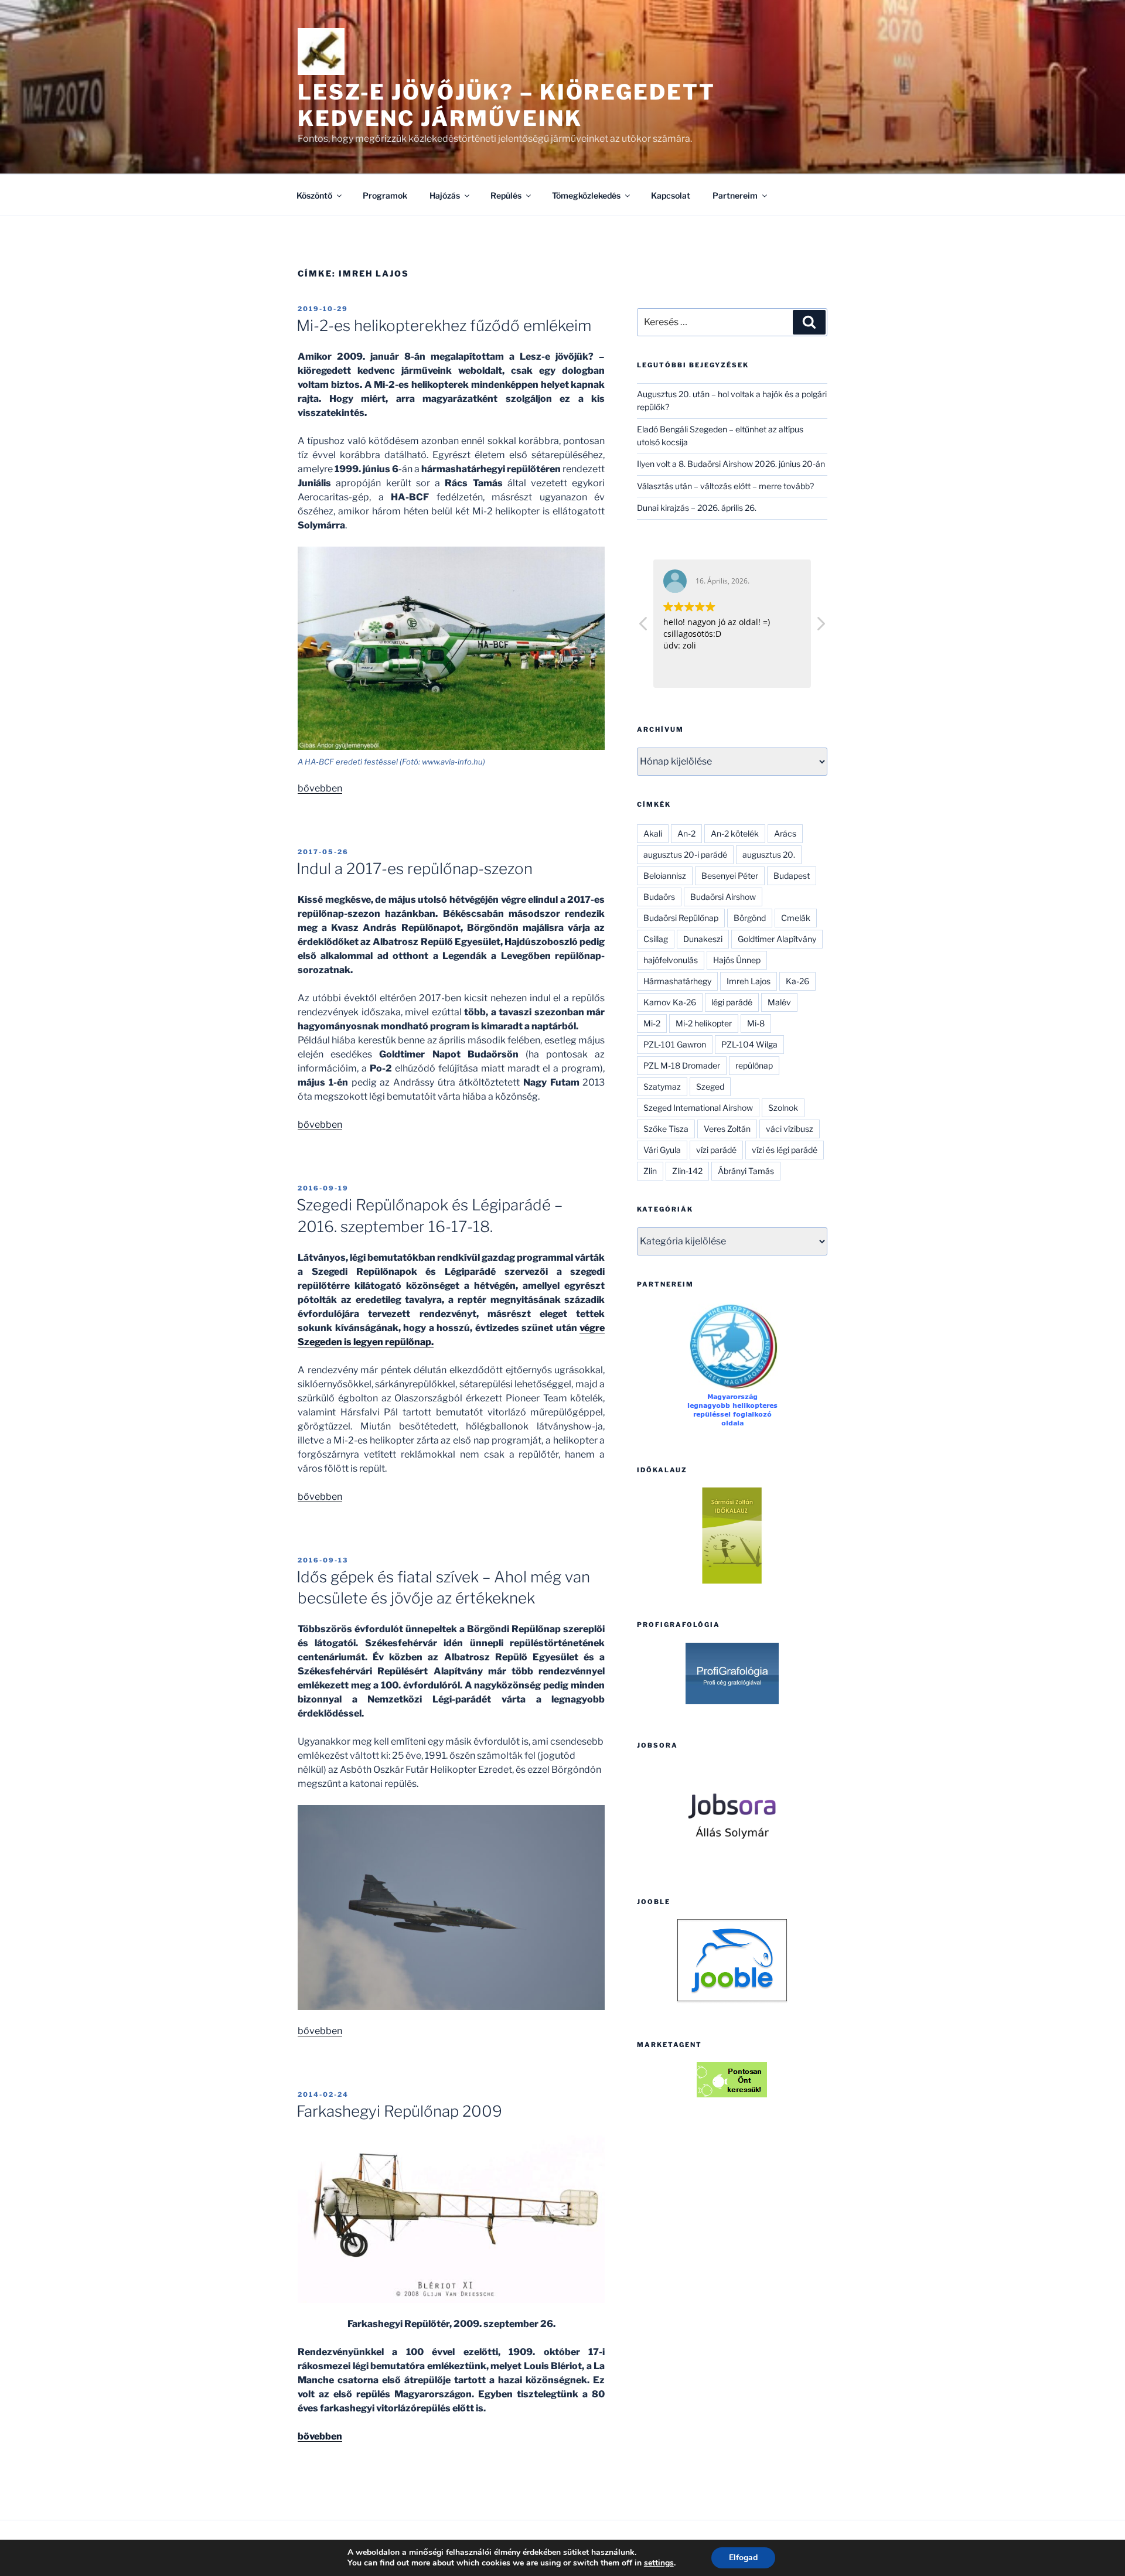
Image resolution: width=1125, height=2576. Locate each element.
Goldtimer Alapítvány (777, 939)
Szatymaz (662, 1086)
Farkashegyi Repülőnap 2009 (399, 2111)
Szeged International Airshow (698, 1108)
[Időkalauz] (732, 1536)
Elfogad (743, 2558)
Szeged (710, 1086)
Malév (779, 1002)
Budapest (792, 876)
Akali (653, 833)
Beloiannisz (665, 876)
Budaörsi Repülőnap (681, 918)
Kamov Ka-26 (670, 1002)
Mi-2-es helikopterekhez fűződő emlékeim (444, 325)
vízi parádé (716, 1150)
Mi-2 (652, 1023)
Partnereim (735, 195)
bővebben (320, 788)
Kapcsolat (671, 195)
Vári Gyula (662, 1150)
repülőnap (754, 1065)
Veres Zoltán (727, 1129)
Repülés (506, 195)
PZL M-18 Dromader (682, 1065)
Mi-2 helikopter (704, 1023)
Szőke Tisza (666, 1129)
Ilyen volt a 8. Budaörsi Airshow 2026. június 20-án (731, 464)
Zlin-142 (687, 1171)
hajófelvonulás (671, 960)
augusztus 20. (769, 854)
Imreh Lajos (749, 981)
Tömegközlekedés (586, 195)
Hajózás (445, 195)
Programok (385, 195)
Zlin (650, 1171)
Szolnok (783, 1108)
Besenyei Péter (730, 876)
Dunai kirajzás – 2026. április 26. (697, 508)
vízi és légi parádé (785, 1150)
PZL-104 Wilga (749, 1044)
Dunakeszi (703, 939)
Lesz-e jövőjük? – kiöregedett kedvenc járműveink (507, 105)
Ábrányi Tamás (746, 1171)
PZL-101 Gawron (675, 1044)
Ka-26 (797, 981)
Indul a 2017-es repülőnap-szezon (415, 869)
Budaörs (659, 897)
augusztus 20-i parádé (685, 854)
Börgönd (750, 918)
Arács (785, 833)
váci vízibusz (790, 1129)
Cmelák (796, 918)
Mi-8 (756, 1023)
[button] (820, 627)
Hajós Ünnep (737, 960)
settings (659, 2563)
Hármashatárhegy (677, 981)
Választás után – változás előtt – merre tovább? (725, 486)
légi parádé (732, 1002)
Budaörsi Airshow (723, 897)
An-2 (686, 833)
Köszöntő (314, 195)
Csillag (656, 939)
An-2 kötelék (735, 833)
